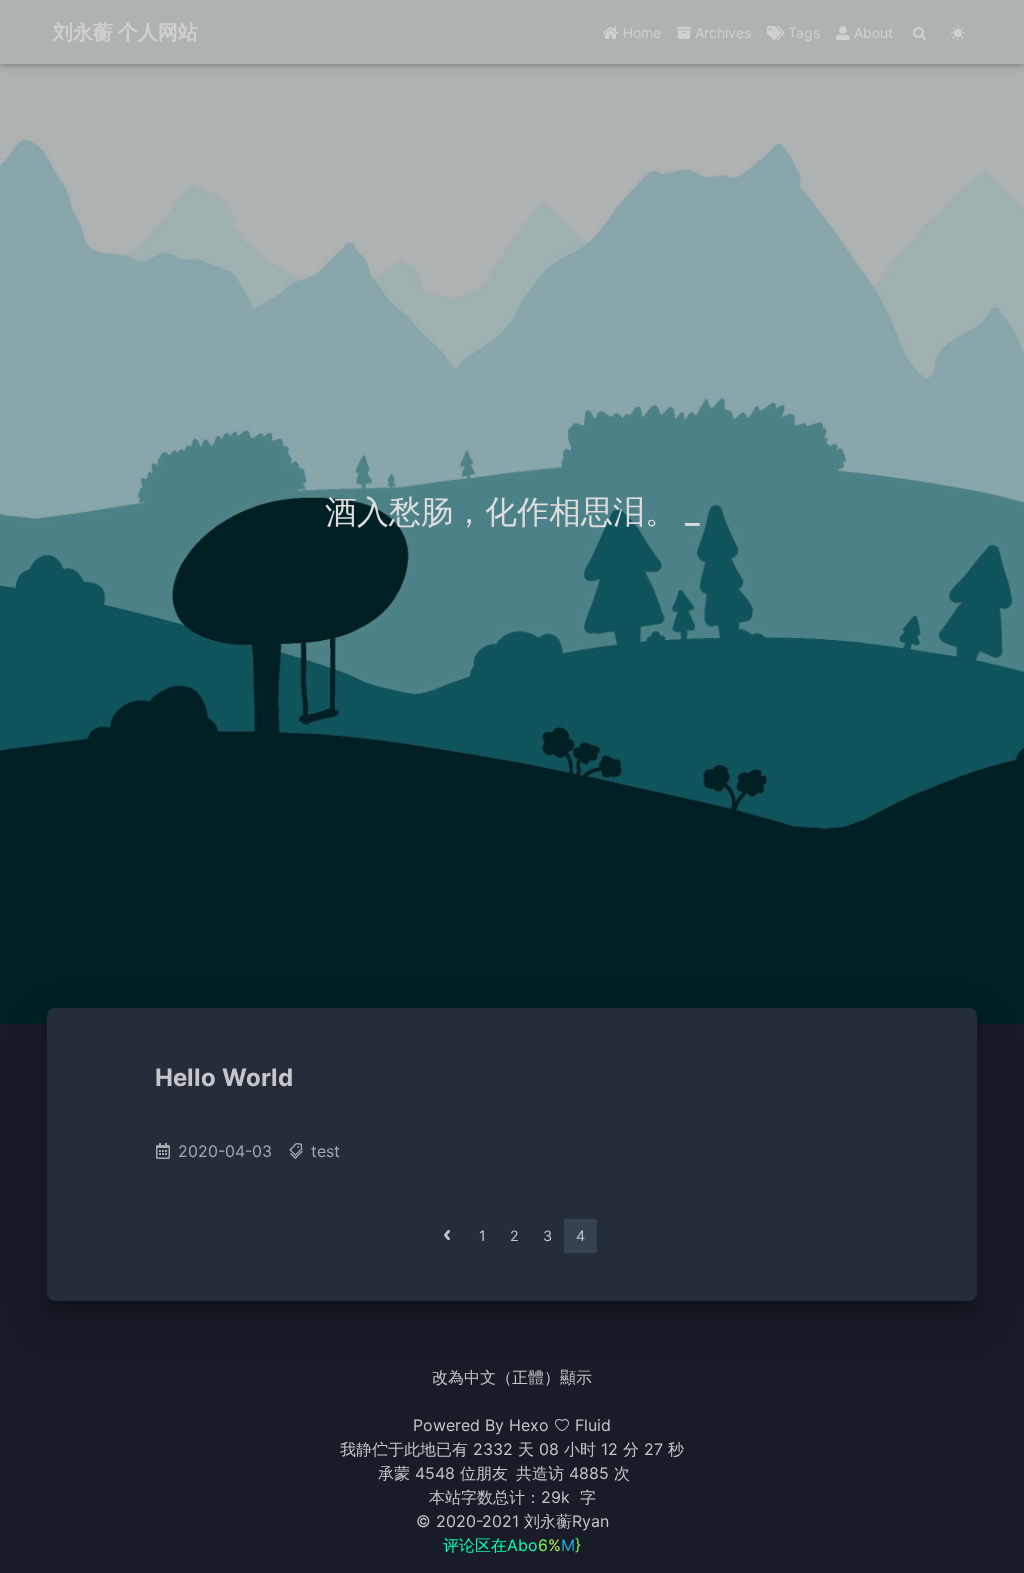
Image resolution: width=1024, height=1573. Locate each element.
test (325, 1151)
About (871, 32)
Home (640, 32)
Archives (721, 32)
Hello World (224, 1077)
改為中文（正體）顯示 (512, 1377)
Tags (802, 32)
